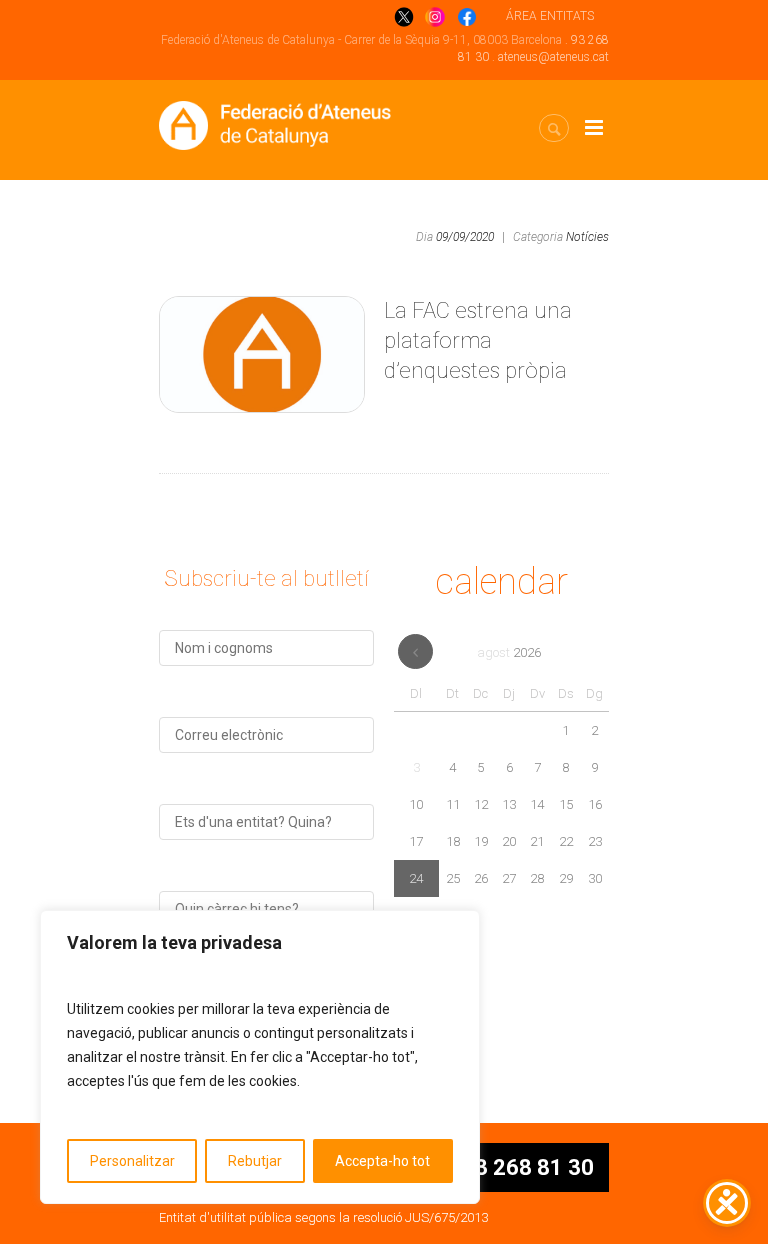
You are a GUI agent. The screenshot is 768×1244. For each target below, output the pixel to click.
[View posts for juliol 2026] (415, 651)
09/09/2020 (465, 237)
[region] (260, 1057)
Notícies (587, 237)
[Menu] (594, 128)
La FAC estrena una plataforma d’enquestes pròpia (478, 340)
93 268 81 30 (528, 1167)
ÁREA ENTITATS (550, 16)
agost (509, 652)
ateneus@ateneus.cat (553, 57)
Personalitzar (132, 1161)
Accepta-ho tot (382, 1161)
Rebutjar (255, 1161)
